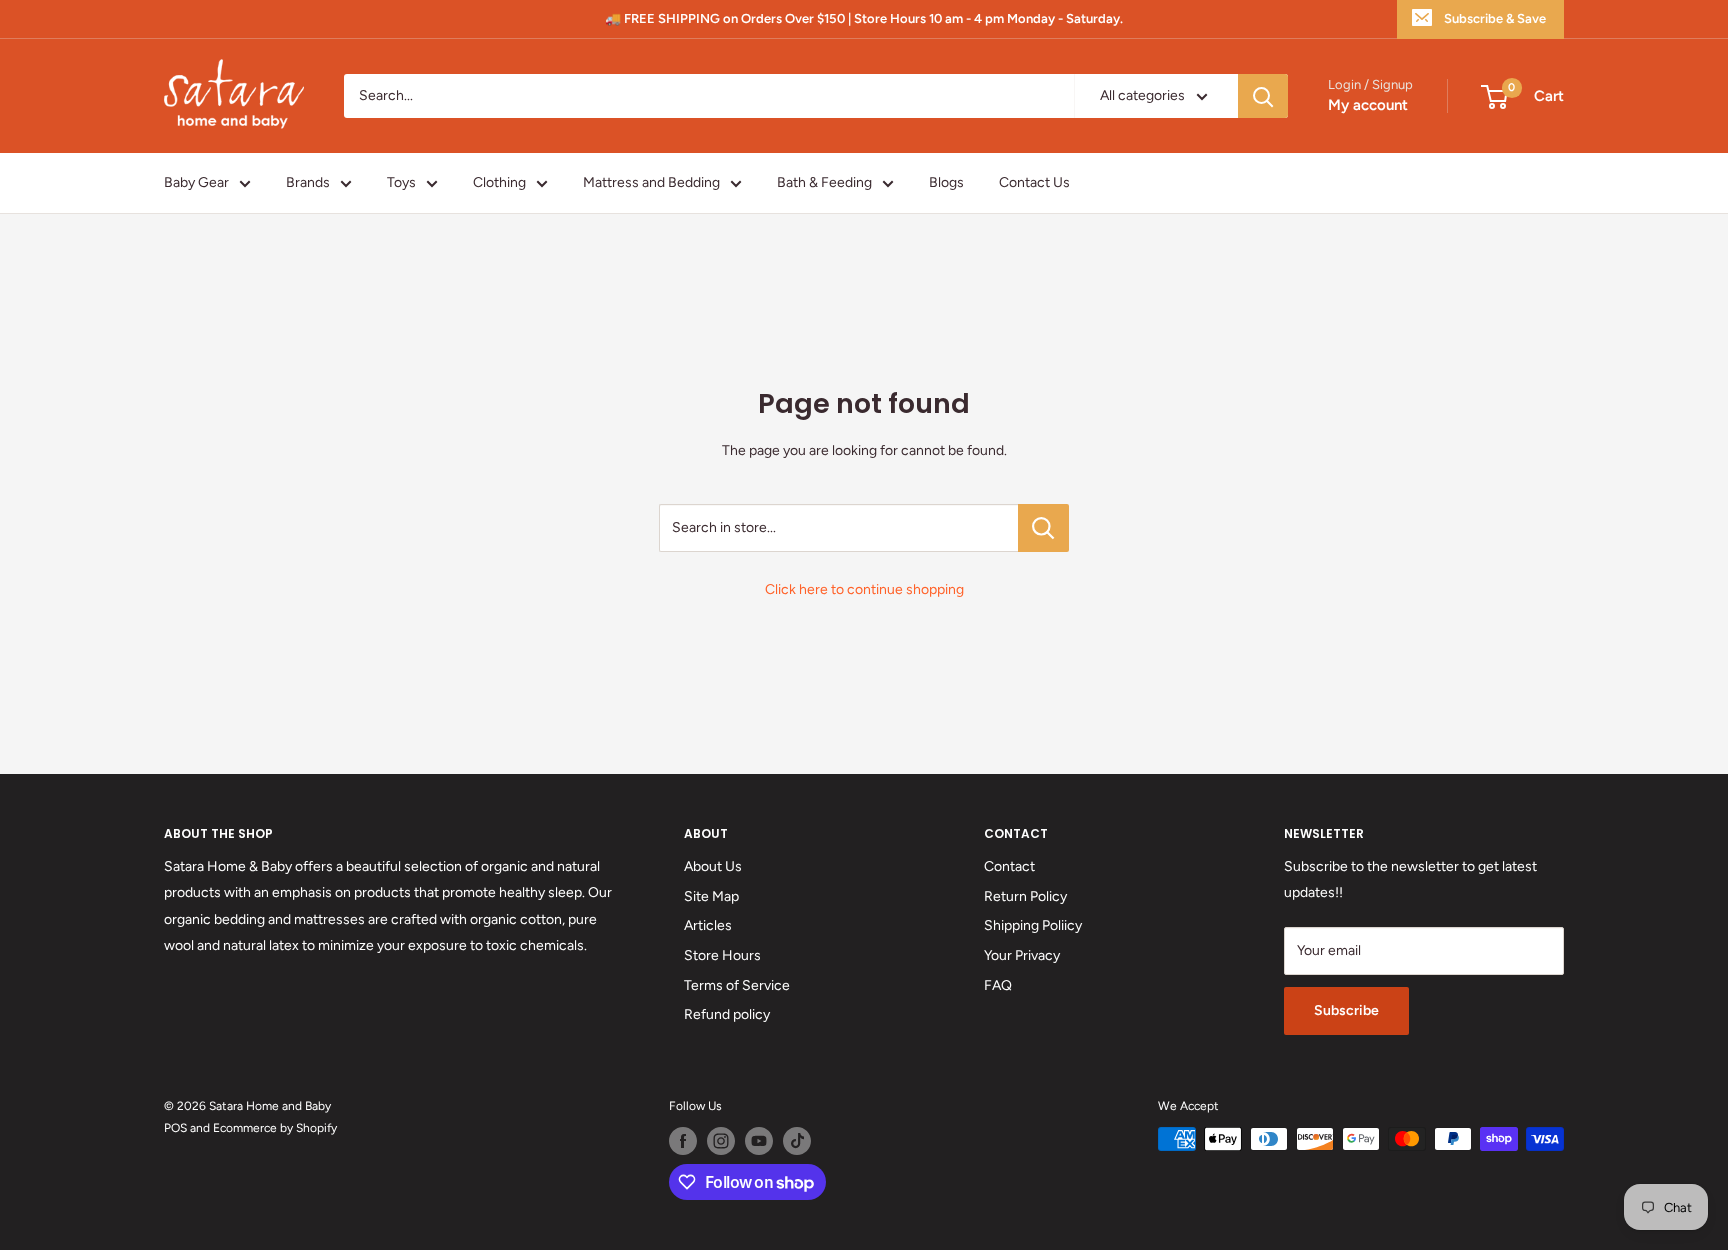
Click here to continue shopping (864, 589)
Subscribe (1346, 1010)
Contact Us (1034, 182)
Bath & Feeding (824, 182)
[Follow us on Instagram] (721, 1141)
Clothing (499, 182)
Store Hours (722, 955)
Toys (401, 182)
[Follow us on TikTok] (797, 1141)
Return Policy (1025, 896)
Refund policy (727, 1014)
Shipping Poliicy (1033, 925)
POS (175, 1128)
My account (1368, 106)
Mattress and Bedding (651, 182)
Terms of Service (737, 985)
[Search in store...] (1043, 528)
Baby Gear (196, 182)
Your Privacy (1022, 955)
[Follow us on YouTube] (759, 1141)
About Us (713, 866)
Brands (308, 182)
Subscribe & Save (1495, 18)
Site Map (711, 896)
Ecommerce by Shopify (275, 1128)
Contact (1009, 866)
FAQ (998, 985)
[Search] (1263, 96)
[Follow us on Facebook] (683, 1141)
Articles (708, 925)
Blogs (946, 182)
